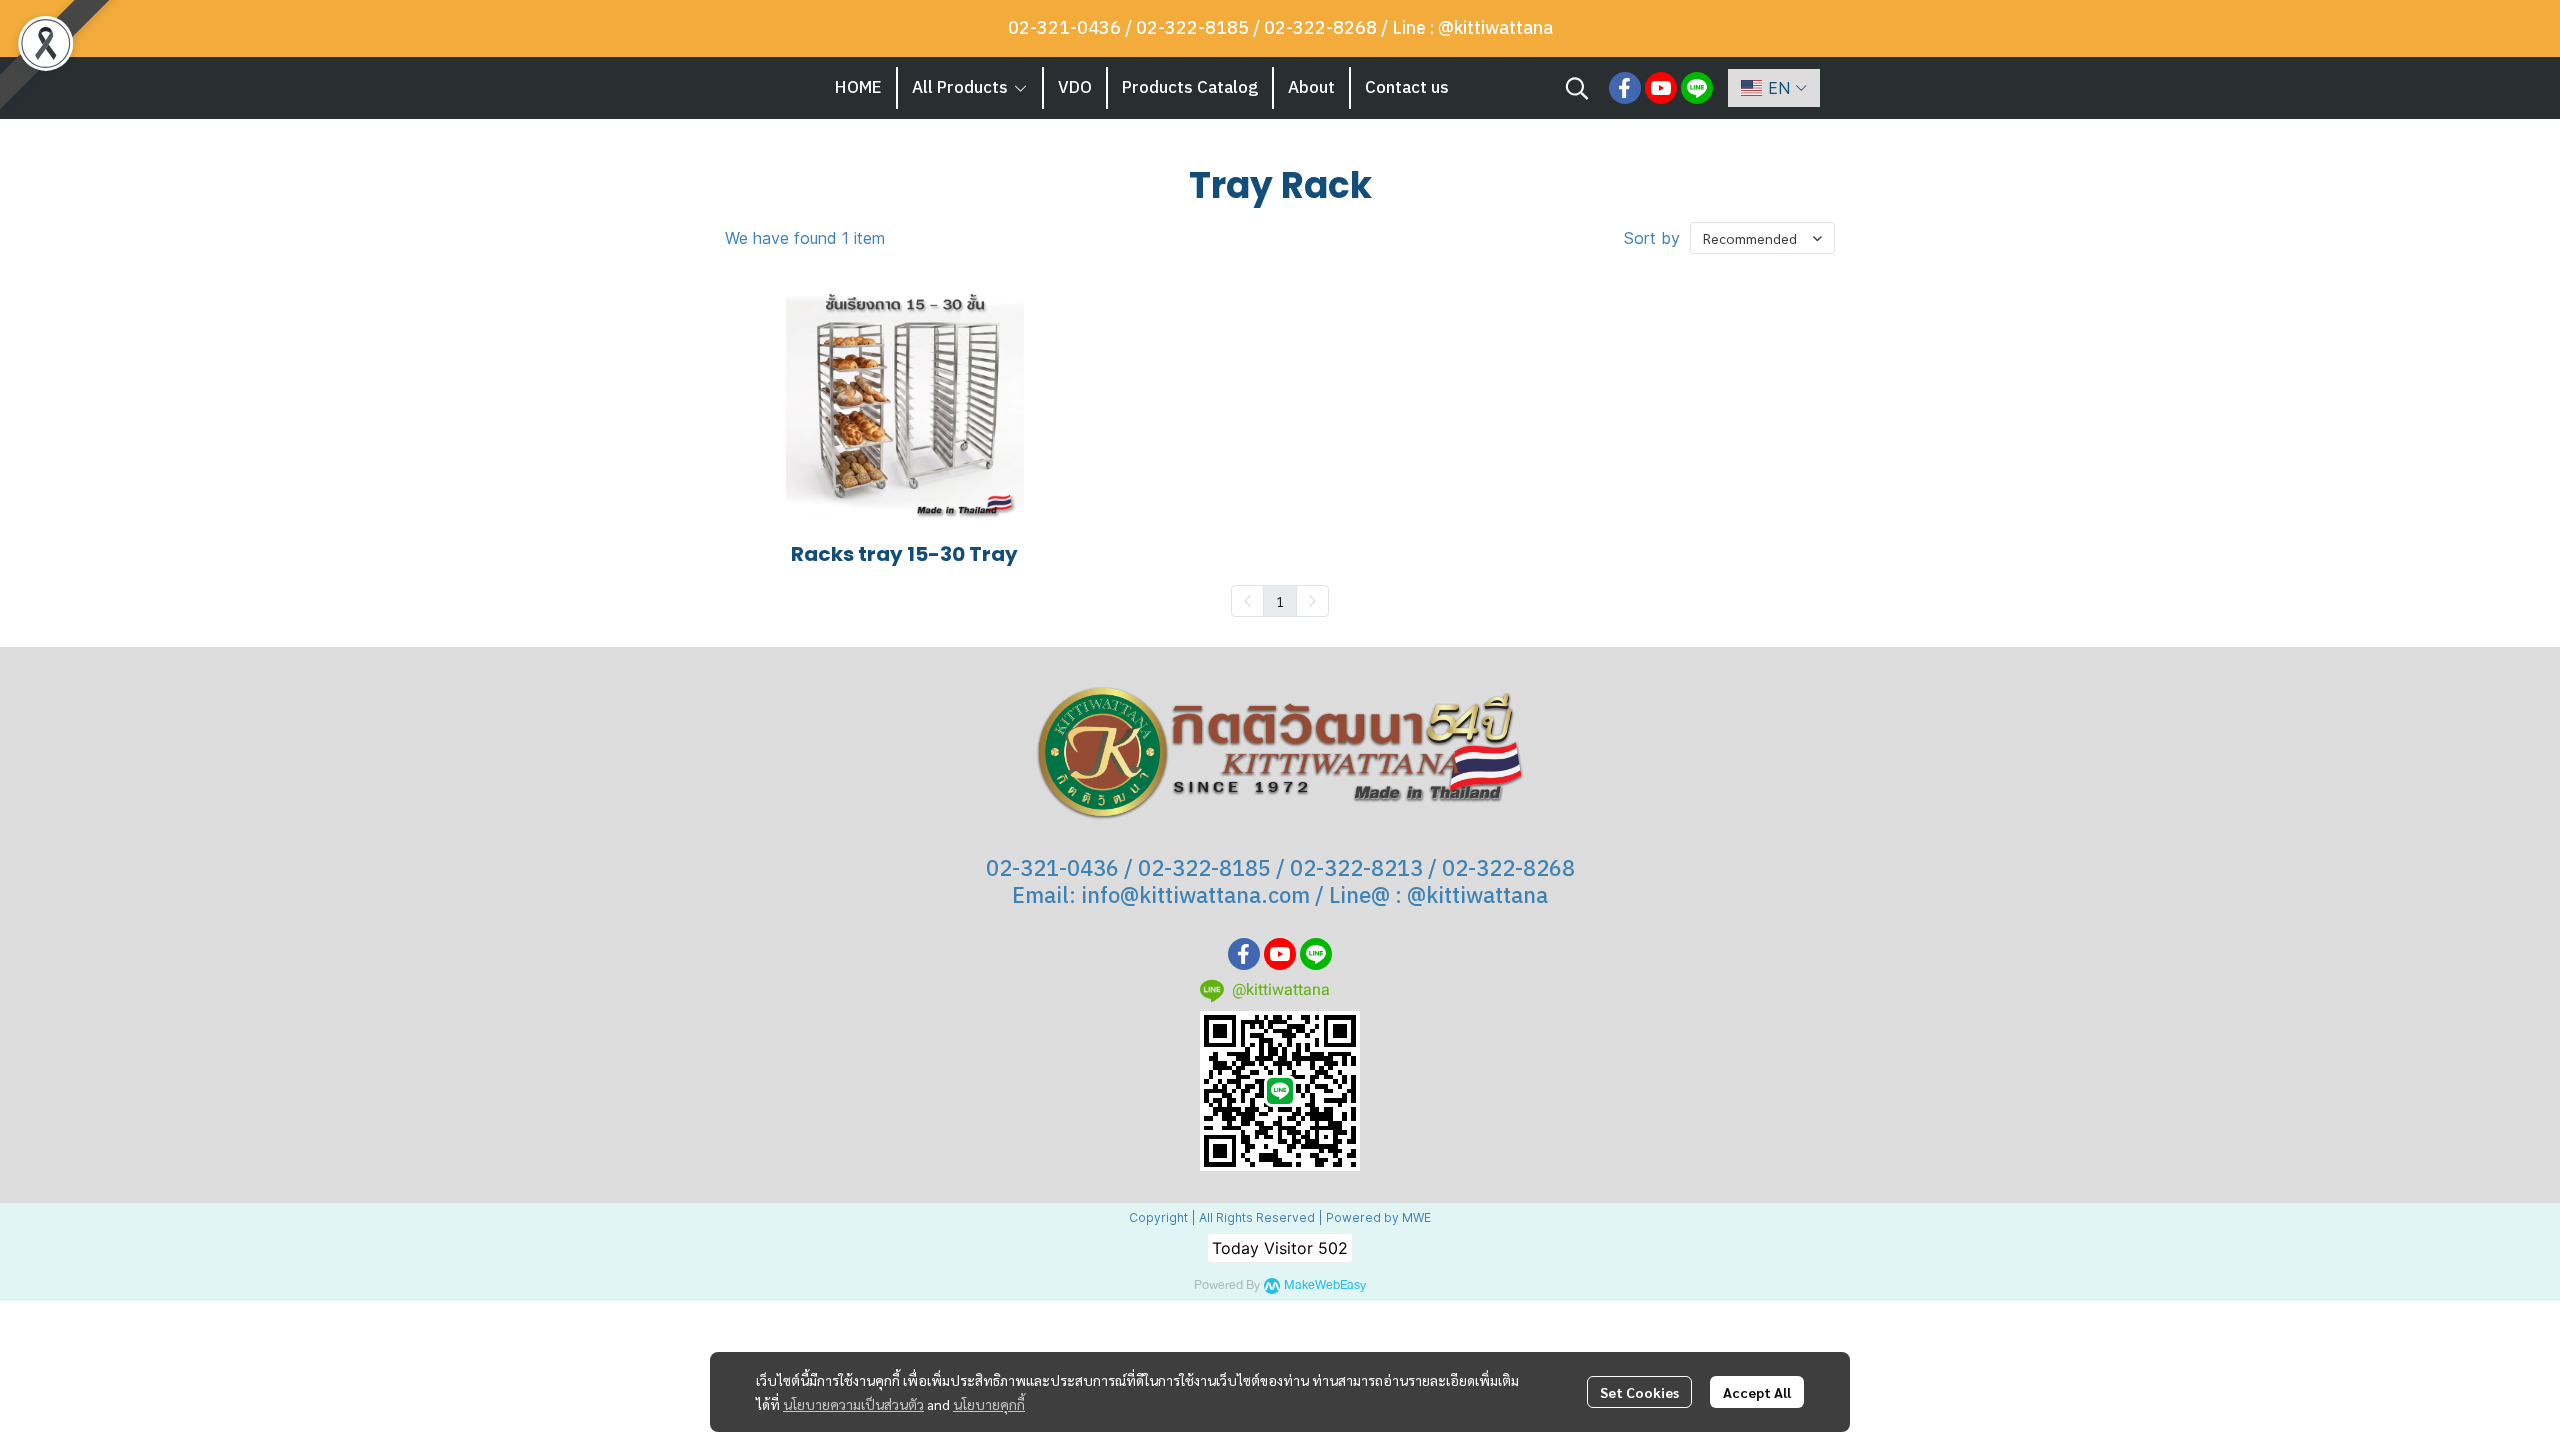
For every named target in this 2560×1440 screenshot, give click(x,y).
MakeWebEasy (1325, 1285)
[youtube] (1661, 88)
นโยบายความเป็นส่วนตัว (853, 1404)
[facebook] (1625, 88)
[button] (1577, 88)
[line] (1697, 88)
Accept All (1757, 1392)
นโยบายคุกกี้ (989, 1404)
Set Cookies (1639, 1392)
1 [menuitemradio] (1280, 601)
